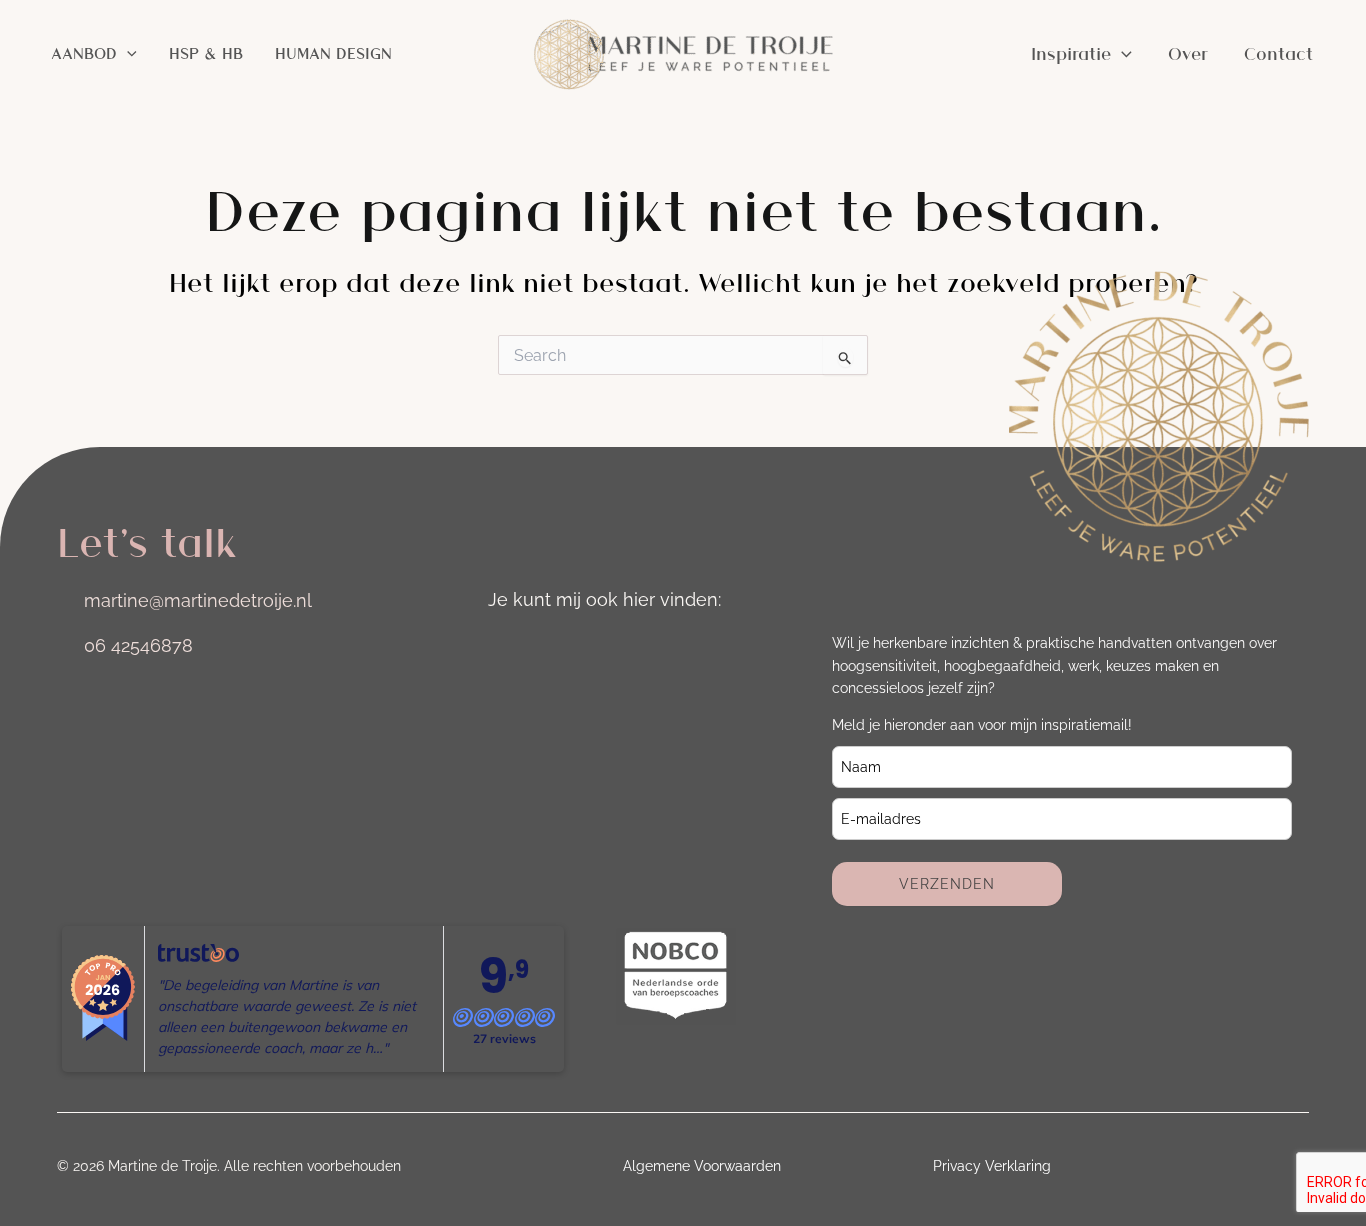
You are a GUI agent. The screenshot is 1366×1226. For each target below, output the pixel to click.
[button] (127, 54)
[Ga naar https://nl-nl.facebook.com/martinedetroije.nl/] (616, 648)
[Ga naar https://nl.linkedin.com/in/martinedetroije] (560, 648)
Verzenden (947, 884)
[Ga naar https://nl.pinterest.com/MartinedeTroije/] (672, 648)
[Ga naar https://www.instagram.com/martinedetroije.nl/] (504, 648)
